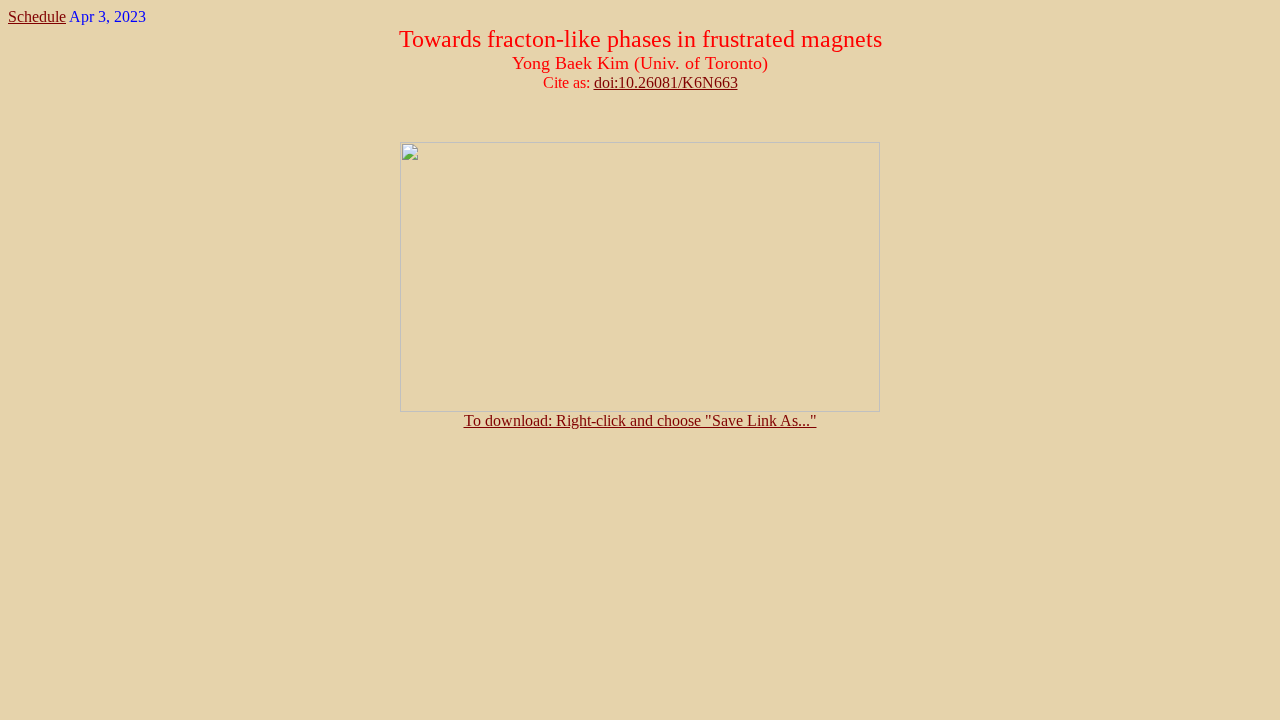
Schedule (37, 16)
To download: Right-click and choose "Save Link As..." (640, 420)
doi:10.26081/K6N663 (666, 82)
